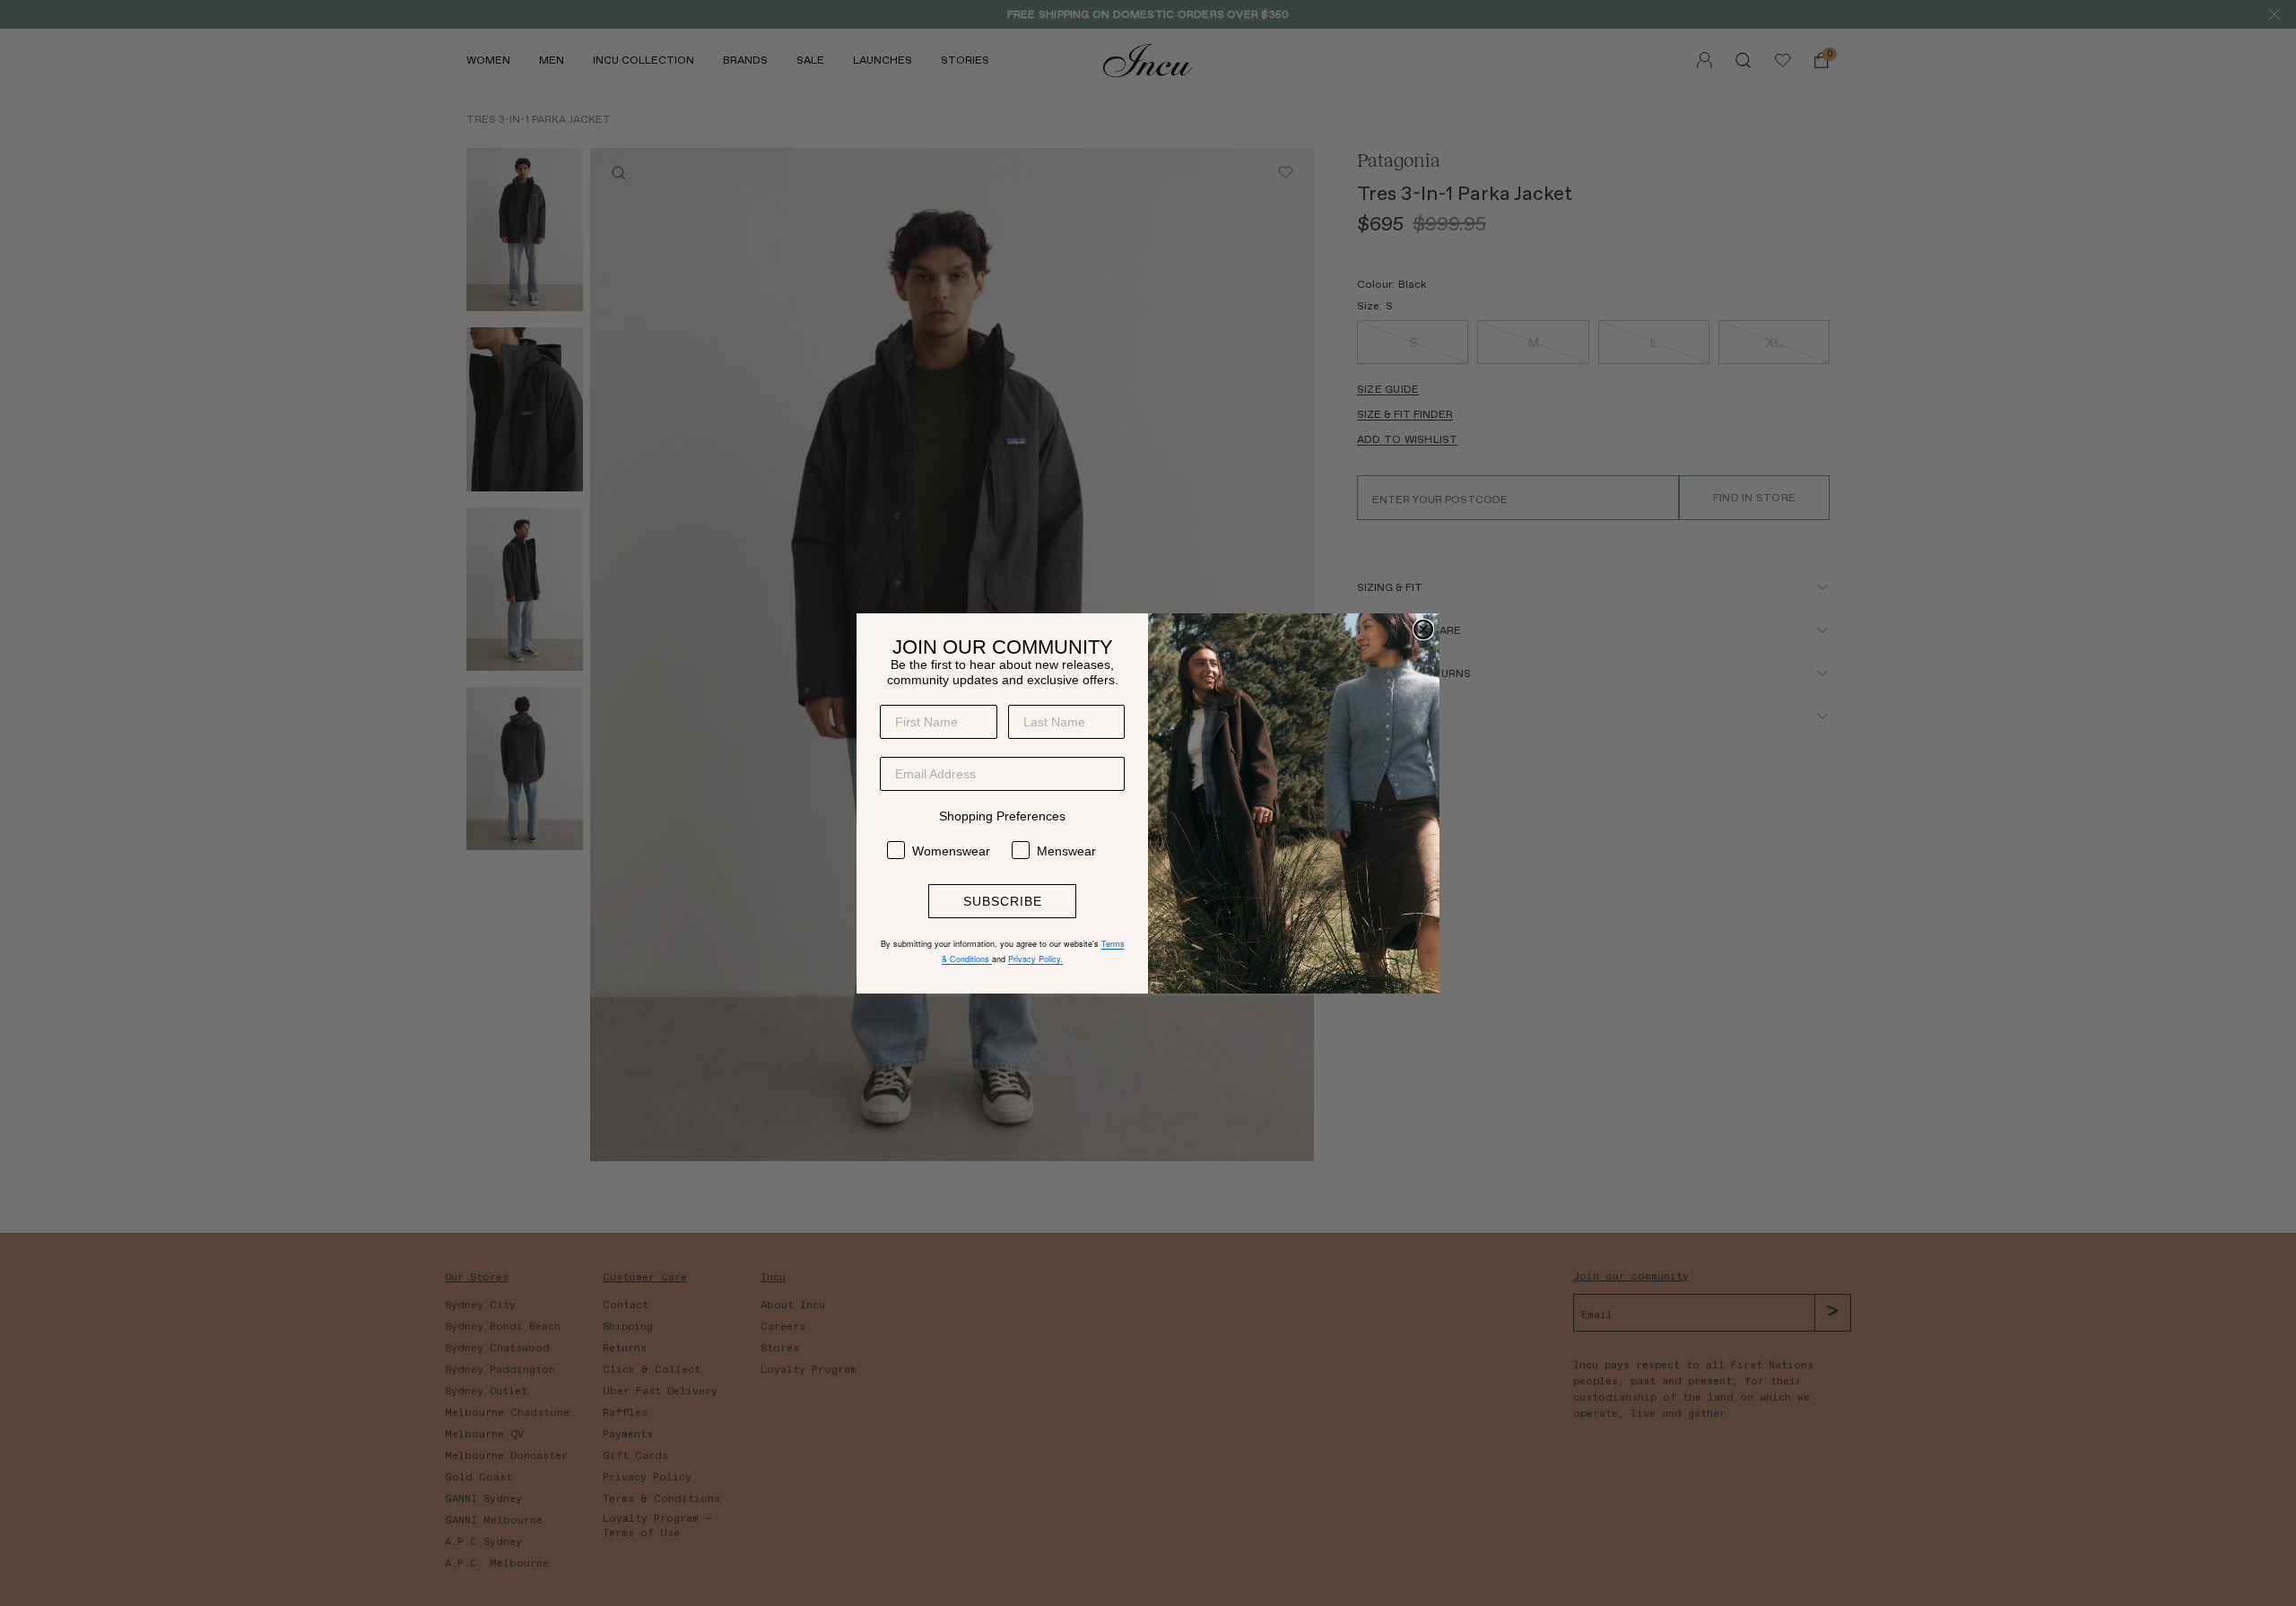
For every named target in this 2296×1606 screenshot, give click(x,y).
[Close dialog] (1423, 629)
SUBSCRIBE (1003, 901)
